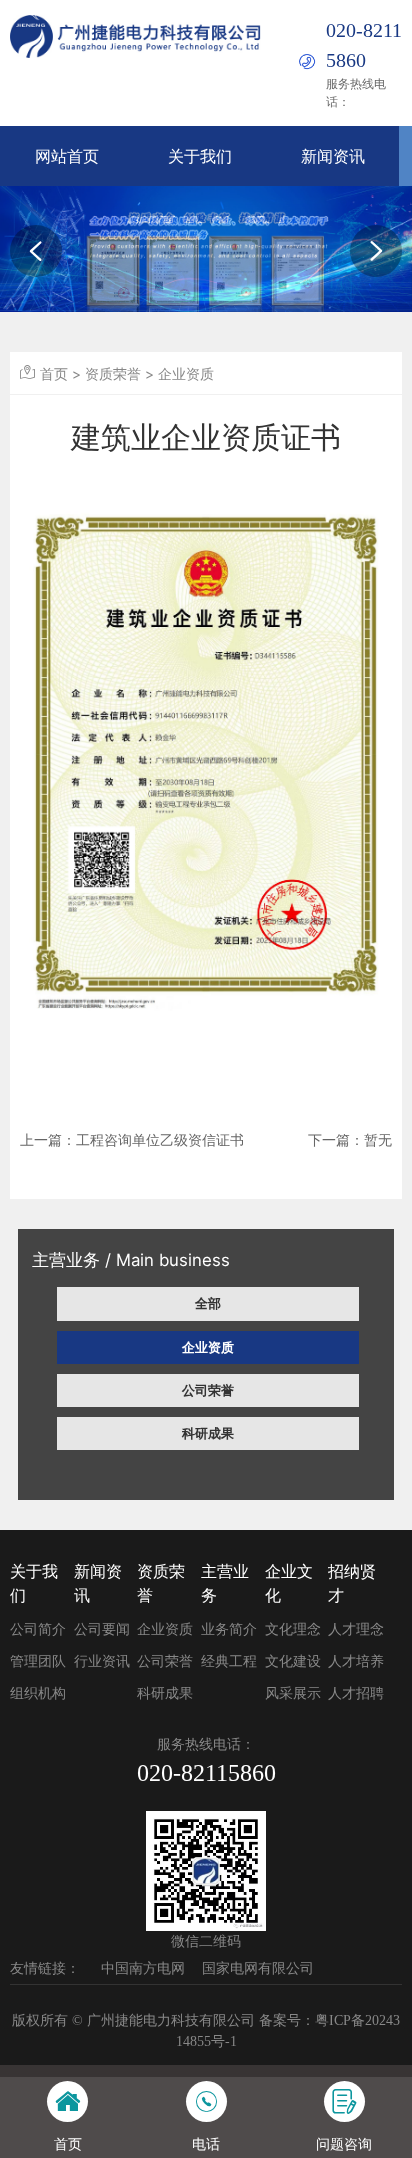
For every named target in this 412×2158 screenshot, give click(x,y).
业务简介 (229, 1629)
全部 (208, 1303)
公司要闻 (102, 1629)
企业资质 (208, 1347)
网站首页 (67, 156)
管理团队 (38, 1661)
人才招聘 (356, 1693)
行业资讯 (102, 1661)
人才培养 (356, 1661)
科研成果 (208, 1433)
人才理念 (356, 1629)
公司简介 (38, 1629)
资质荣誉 (113, 373)
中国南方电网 (143, 1968)
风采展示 (293, 1693)
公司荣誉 (208, 1390)
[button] (36, 251)
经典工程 (229, 1661)
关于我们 (200, 156)
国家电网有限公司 (258, 1968)
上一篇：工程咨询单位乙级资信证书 (132, 1139)
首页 (54, 373)
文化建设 (293, 1661)
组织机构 (38, 1693)
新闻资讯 (333, 156)
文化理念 (293, 1629)
